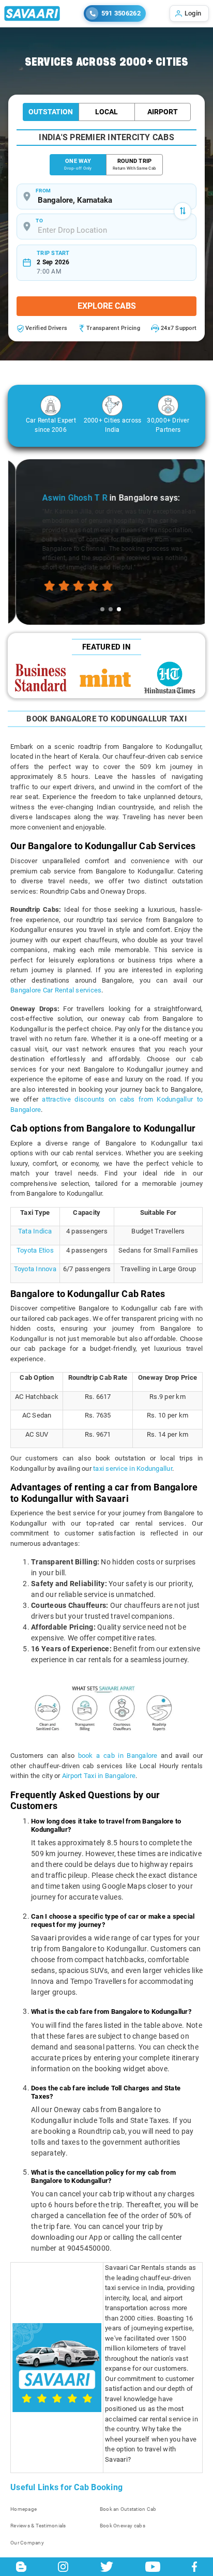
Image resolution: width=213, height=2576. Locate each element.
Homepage (24, 2509)
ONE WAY (78, 164)
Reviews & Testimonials (38, 2526)
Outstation (51, 112)
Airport (163, 112)
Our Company (27, 2543)
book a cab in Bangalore (118, 1756)
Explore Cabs (107, 306)
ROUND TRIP (134, 164)
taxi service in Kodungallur (133, 1468)
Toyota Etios (35, 1250)
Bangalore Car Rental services (56, 990)
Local (106, 112)
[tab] (102, 609)
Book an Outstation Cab (128, 2509)
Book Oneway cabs (123, 2526)
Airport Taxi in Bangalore (99, 1776)
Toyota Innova (35, 1269)
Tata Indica (35, 1231)
